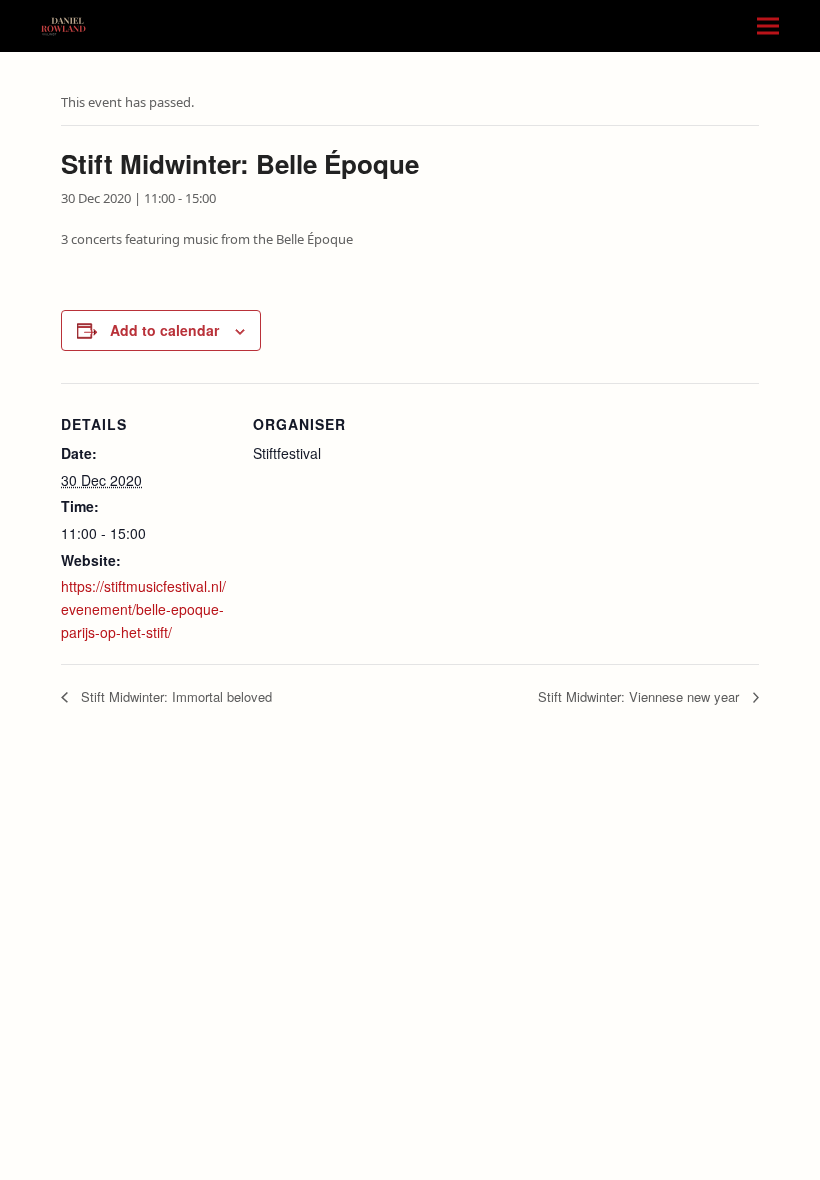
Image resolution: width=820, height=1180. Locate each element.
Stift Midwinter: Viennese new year (640, 696)
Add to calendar (164, 330)
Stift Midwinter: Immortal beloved (174, 696)
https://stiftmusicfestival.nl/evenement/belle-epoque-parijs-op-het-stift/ (143, 609)
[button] (768, 26)
